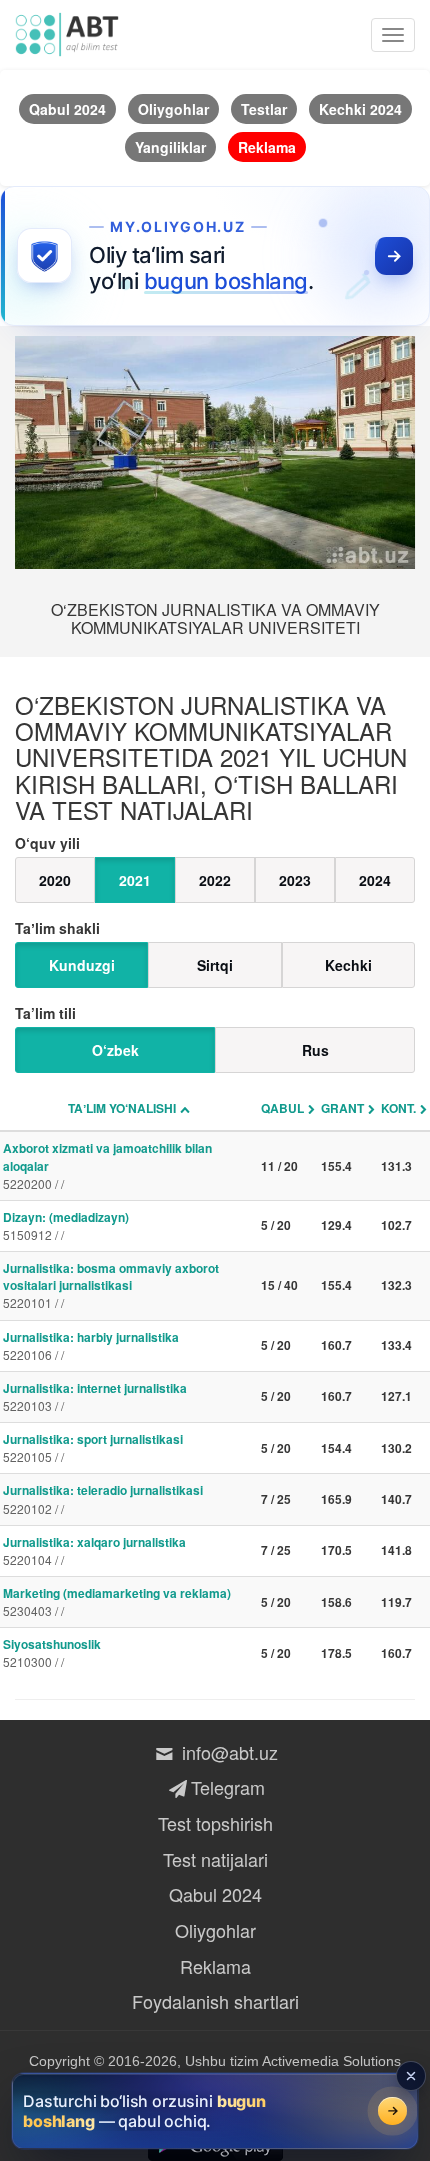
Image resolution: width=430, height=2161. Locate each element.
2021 (135, 880)
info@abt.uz (227, 1752)
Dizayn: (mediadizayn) (66, 1225)
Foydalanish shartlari (215, 2001)
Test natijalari (215, 1859)
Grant (342, 1108)
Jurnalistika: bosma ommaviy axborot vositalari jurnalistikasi (111, 1285)
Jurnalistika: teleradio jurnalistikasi (103, 1498)
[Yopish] (411, 2076)
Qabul (282, 1108)
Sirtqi (215, 965)
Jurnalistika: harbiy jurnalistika (91, 1345)
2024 (375, 880)
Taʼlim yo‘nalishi (122, 1108)
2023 (295, 880)
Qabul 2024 (215, 1894)
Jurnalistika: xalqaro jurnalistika (94, 1550)
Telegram (227, 1787)
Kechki (348, 965)
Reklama (215, 1966)
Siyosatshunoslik (52, 1652)
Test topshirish (215, 1823)
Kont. (398, 1108)
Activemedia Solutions (331, 2061)
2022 (215, 880)
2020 (55, 880)
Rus (315, 1050)
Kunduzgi (82, 965)
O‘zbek (115, 1050)
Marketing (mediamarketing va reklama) (117, 1601)
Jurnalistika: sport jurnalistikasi (93, 1447)
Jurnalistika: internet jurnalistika (95, 1396)
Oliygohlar (215, 1930)
